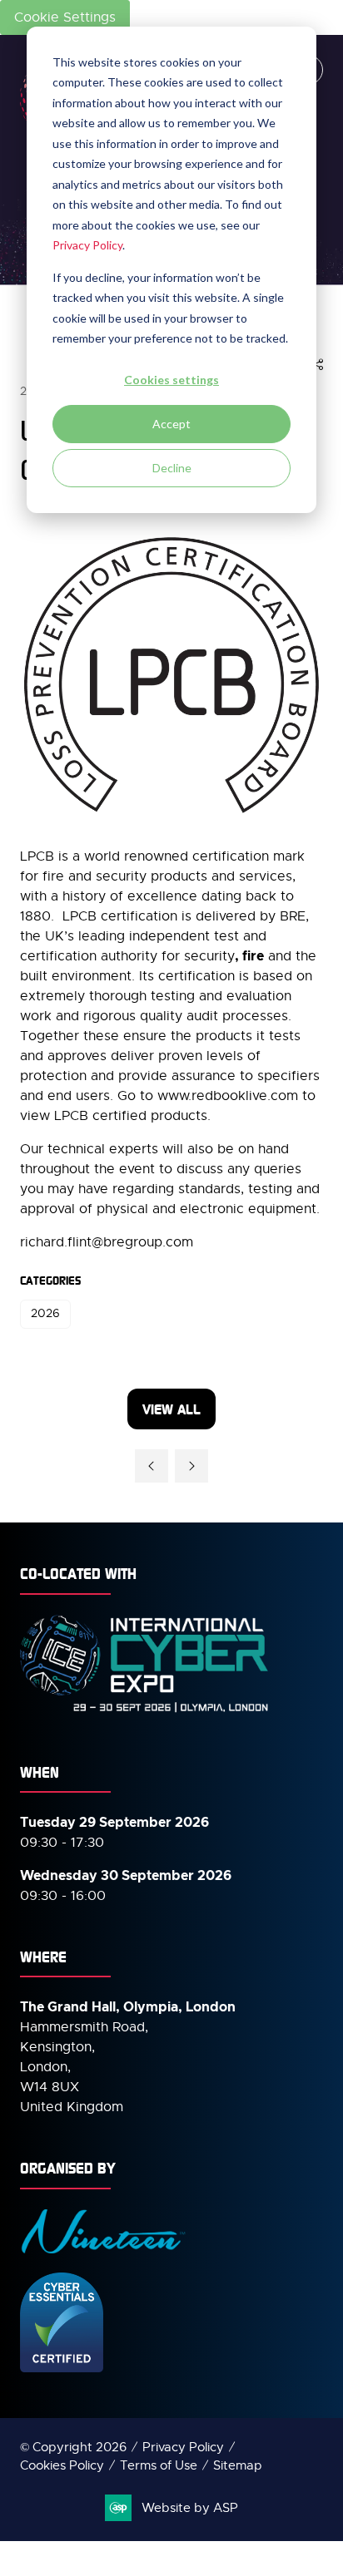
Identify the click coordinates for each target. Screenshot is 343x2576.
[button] (317, 365)
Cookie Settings (65, 17)
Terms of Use (159, 2465)
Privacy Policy (87, 245)
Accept (171, 424)
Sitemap (238, 2465)
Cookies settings (171, 380)
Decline (172, 468)
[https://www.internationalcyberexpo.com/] (145, 1711)
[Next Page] (191, 1466)
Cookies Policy (62, 2465)
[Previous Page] (152, 1466)
